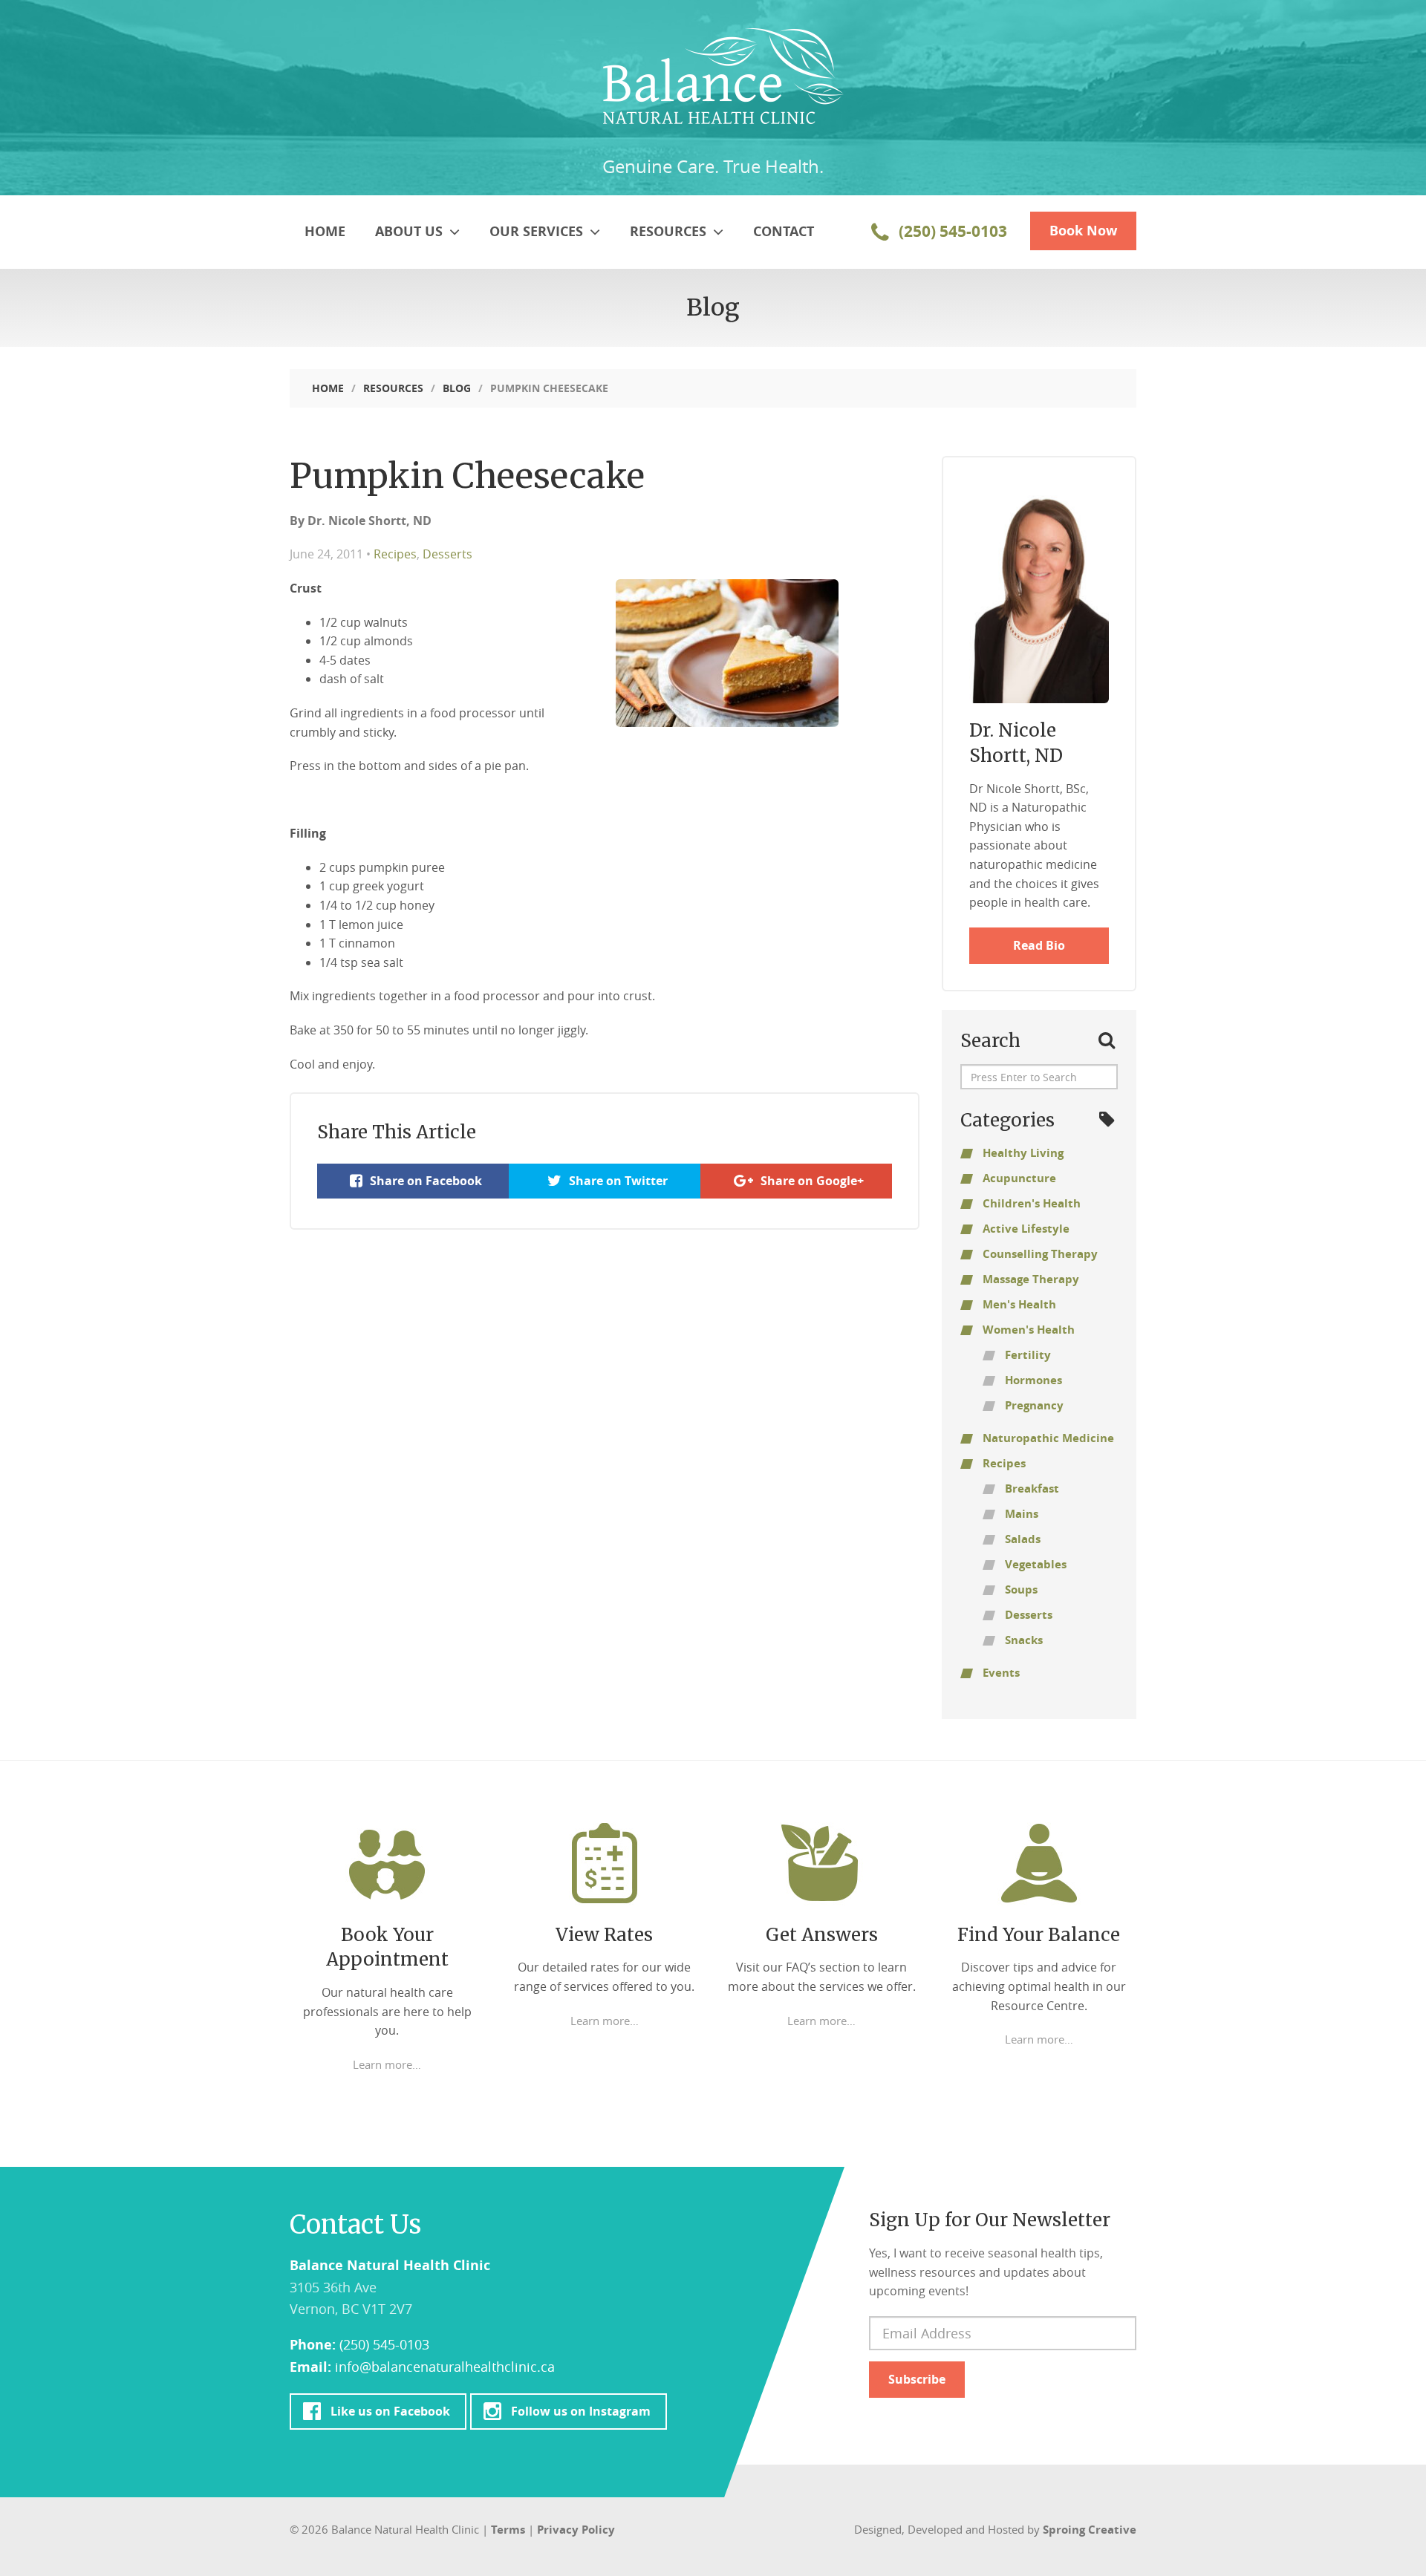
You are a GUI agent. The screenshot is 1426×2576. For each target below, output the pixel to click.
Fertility (1028, 1355)
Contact (784, 231)
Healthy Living (1023, 1153)
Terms (508, 2530)
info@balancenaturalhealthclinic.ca (445, 2367)
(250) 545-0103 (951, 231)
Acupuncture (1019, 1178)
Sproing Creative (1090, 2530)
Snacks (1024, 1640)
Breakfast (1032, 1488)
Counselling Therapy (1040, 1254)
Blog (457, 388)
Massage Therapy (1031, 1279)
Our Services (538, 231)
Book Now (1083, 231)
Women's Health (1029, 1330)
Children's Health (1032, 1203)
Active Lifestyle (1026, 1229)
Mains (1022, 1514)
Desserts (447, 554)
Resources (670, 231)
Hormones (1033, 1380)
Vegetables (1036, 1564)
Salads (1023, 1539)
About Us (411, 231)
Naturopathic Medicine (1048, 1438)
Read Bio (1039, 945)
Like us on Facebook (390, 2411)
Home (325, 231)
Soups (1021, 1589)
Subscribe (917, 2379)
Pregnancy (1034, 1405)
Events (1001, 1673)
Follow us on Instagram (580, 2411)
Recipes (395, 554)
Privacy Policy (576, 2530)
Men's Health (1019, 1304)
